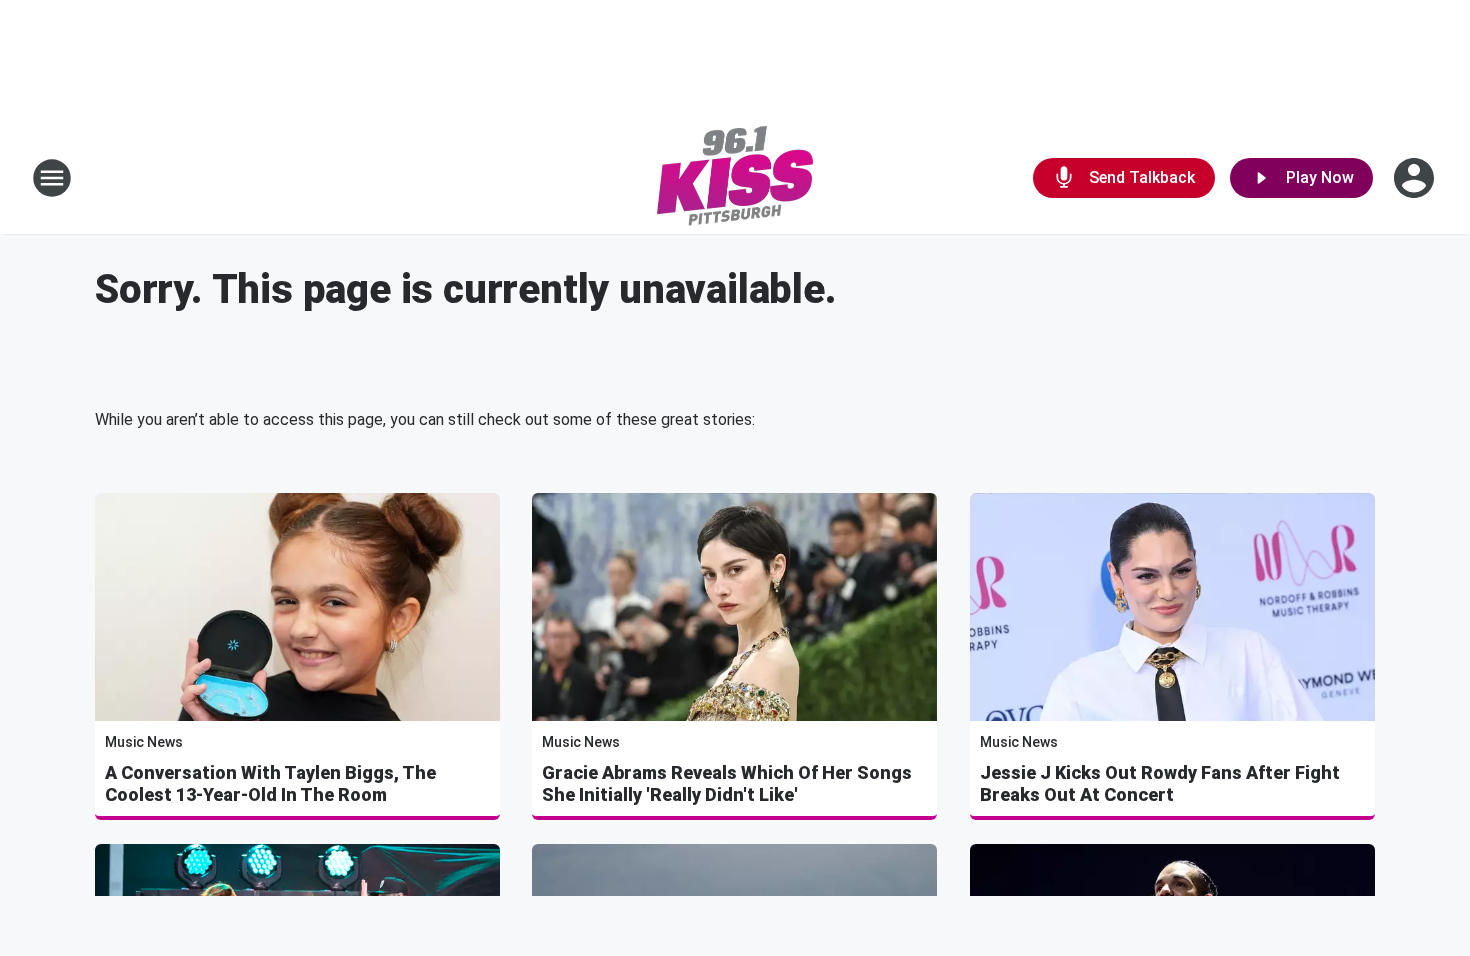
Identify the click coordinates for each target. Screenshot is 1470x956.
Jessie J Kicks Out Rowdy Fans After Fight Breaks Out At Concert (1160, 783)
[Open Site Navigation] (52, 178)
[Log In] (1416, 178)
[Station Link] (735, 178)
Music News (144, 742)
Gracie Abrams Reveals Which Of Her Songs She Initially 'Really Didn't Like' (727, 783)
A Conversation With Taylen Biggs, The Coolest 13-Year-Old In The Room (270, 783)
